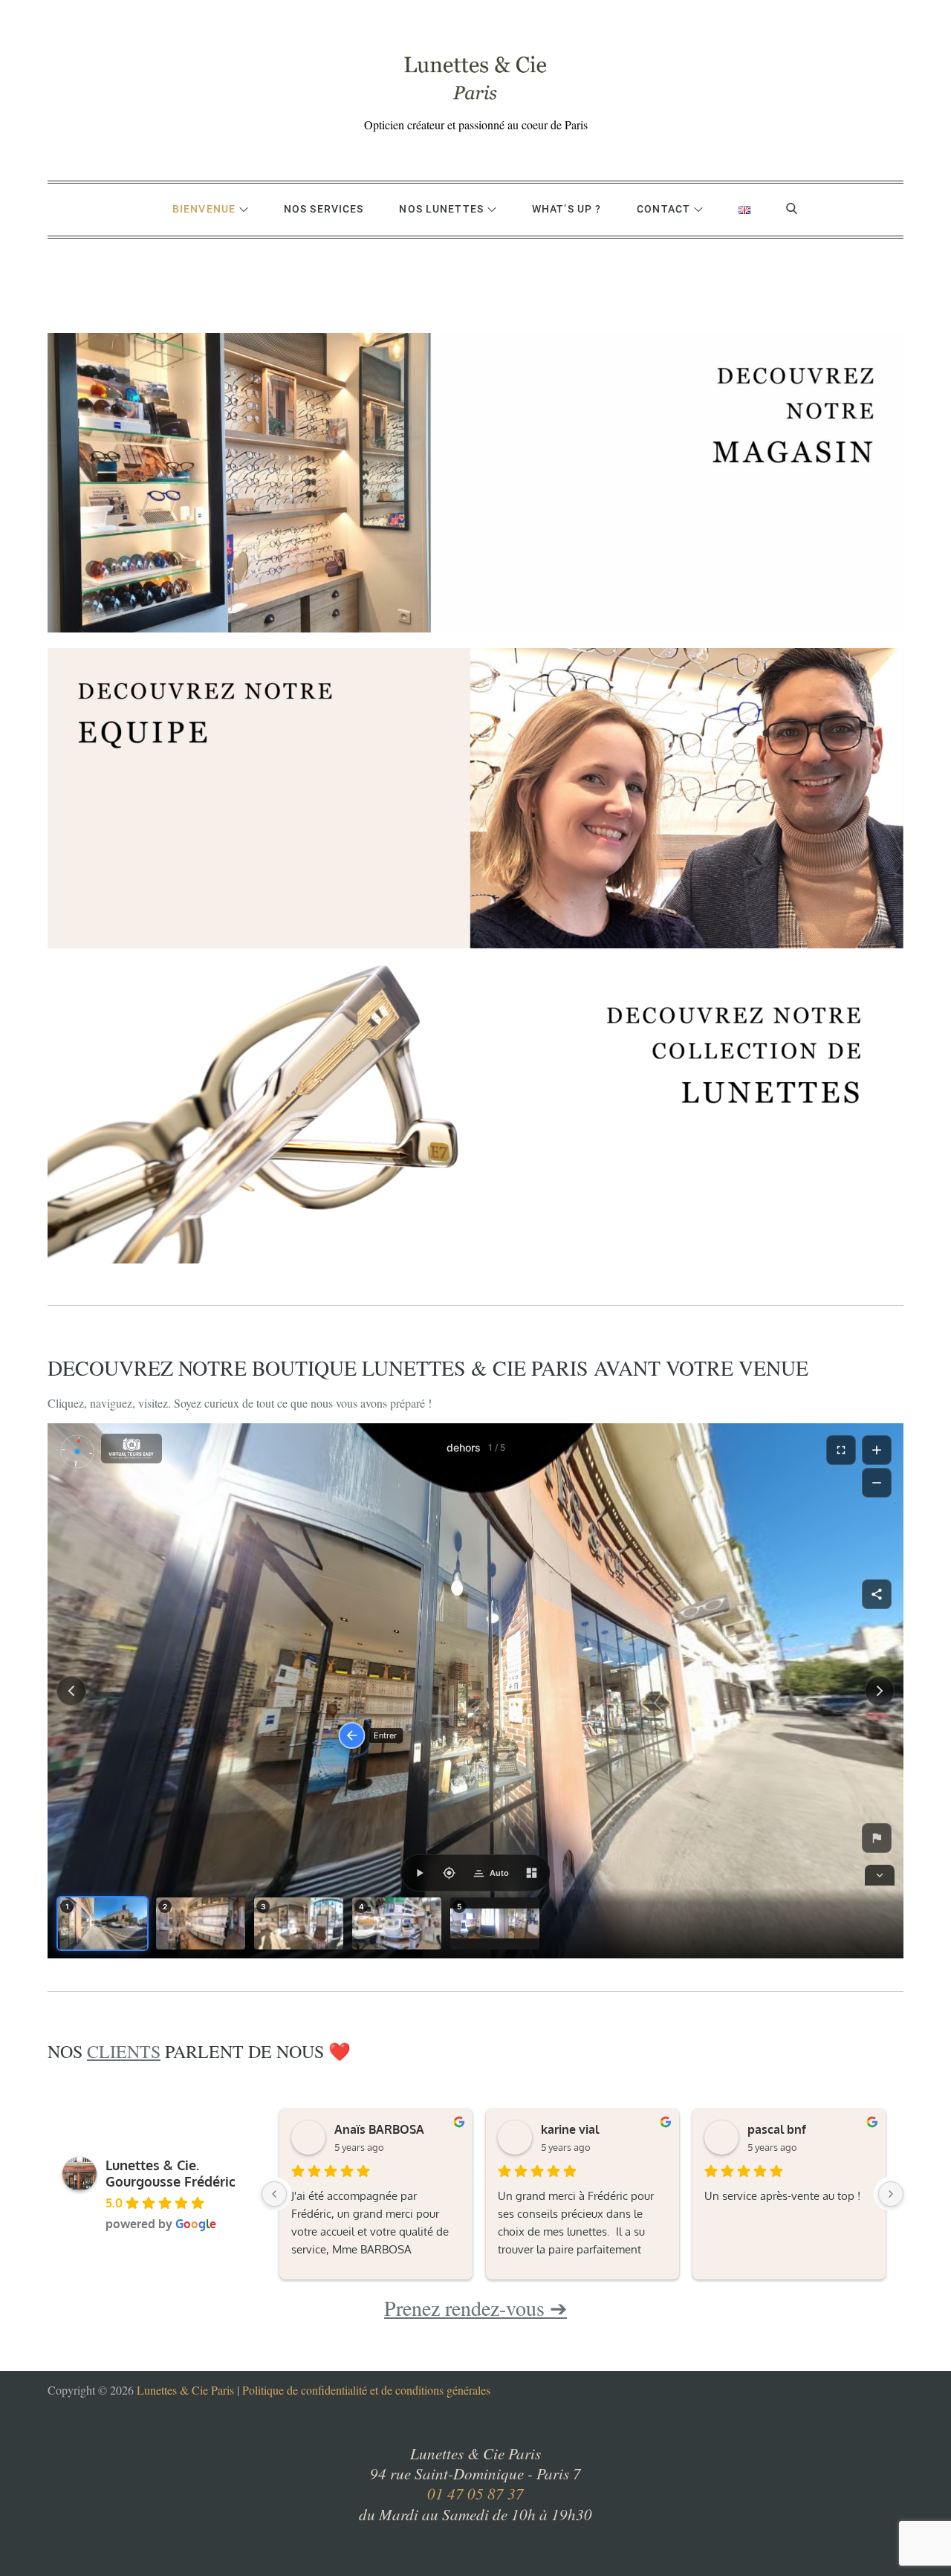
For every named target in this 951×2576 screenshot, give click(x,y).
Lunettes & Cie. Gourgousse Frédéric (171, 2173)
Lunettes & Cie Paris (185, 2390)
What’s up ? (567, 209)
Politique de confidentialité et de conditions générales (366, 2390)
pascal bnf (777, 2129)
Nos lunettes (441, 209)
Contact (663, 209)
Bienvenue (204, 209)
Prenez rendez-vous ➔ (475, 2308)
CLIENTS (124, 2051)
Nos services (324, 209)
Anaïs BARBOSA (379, 2129)
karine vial (570, 2129)
